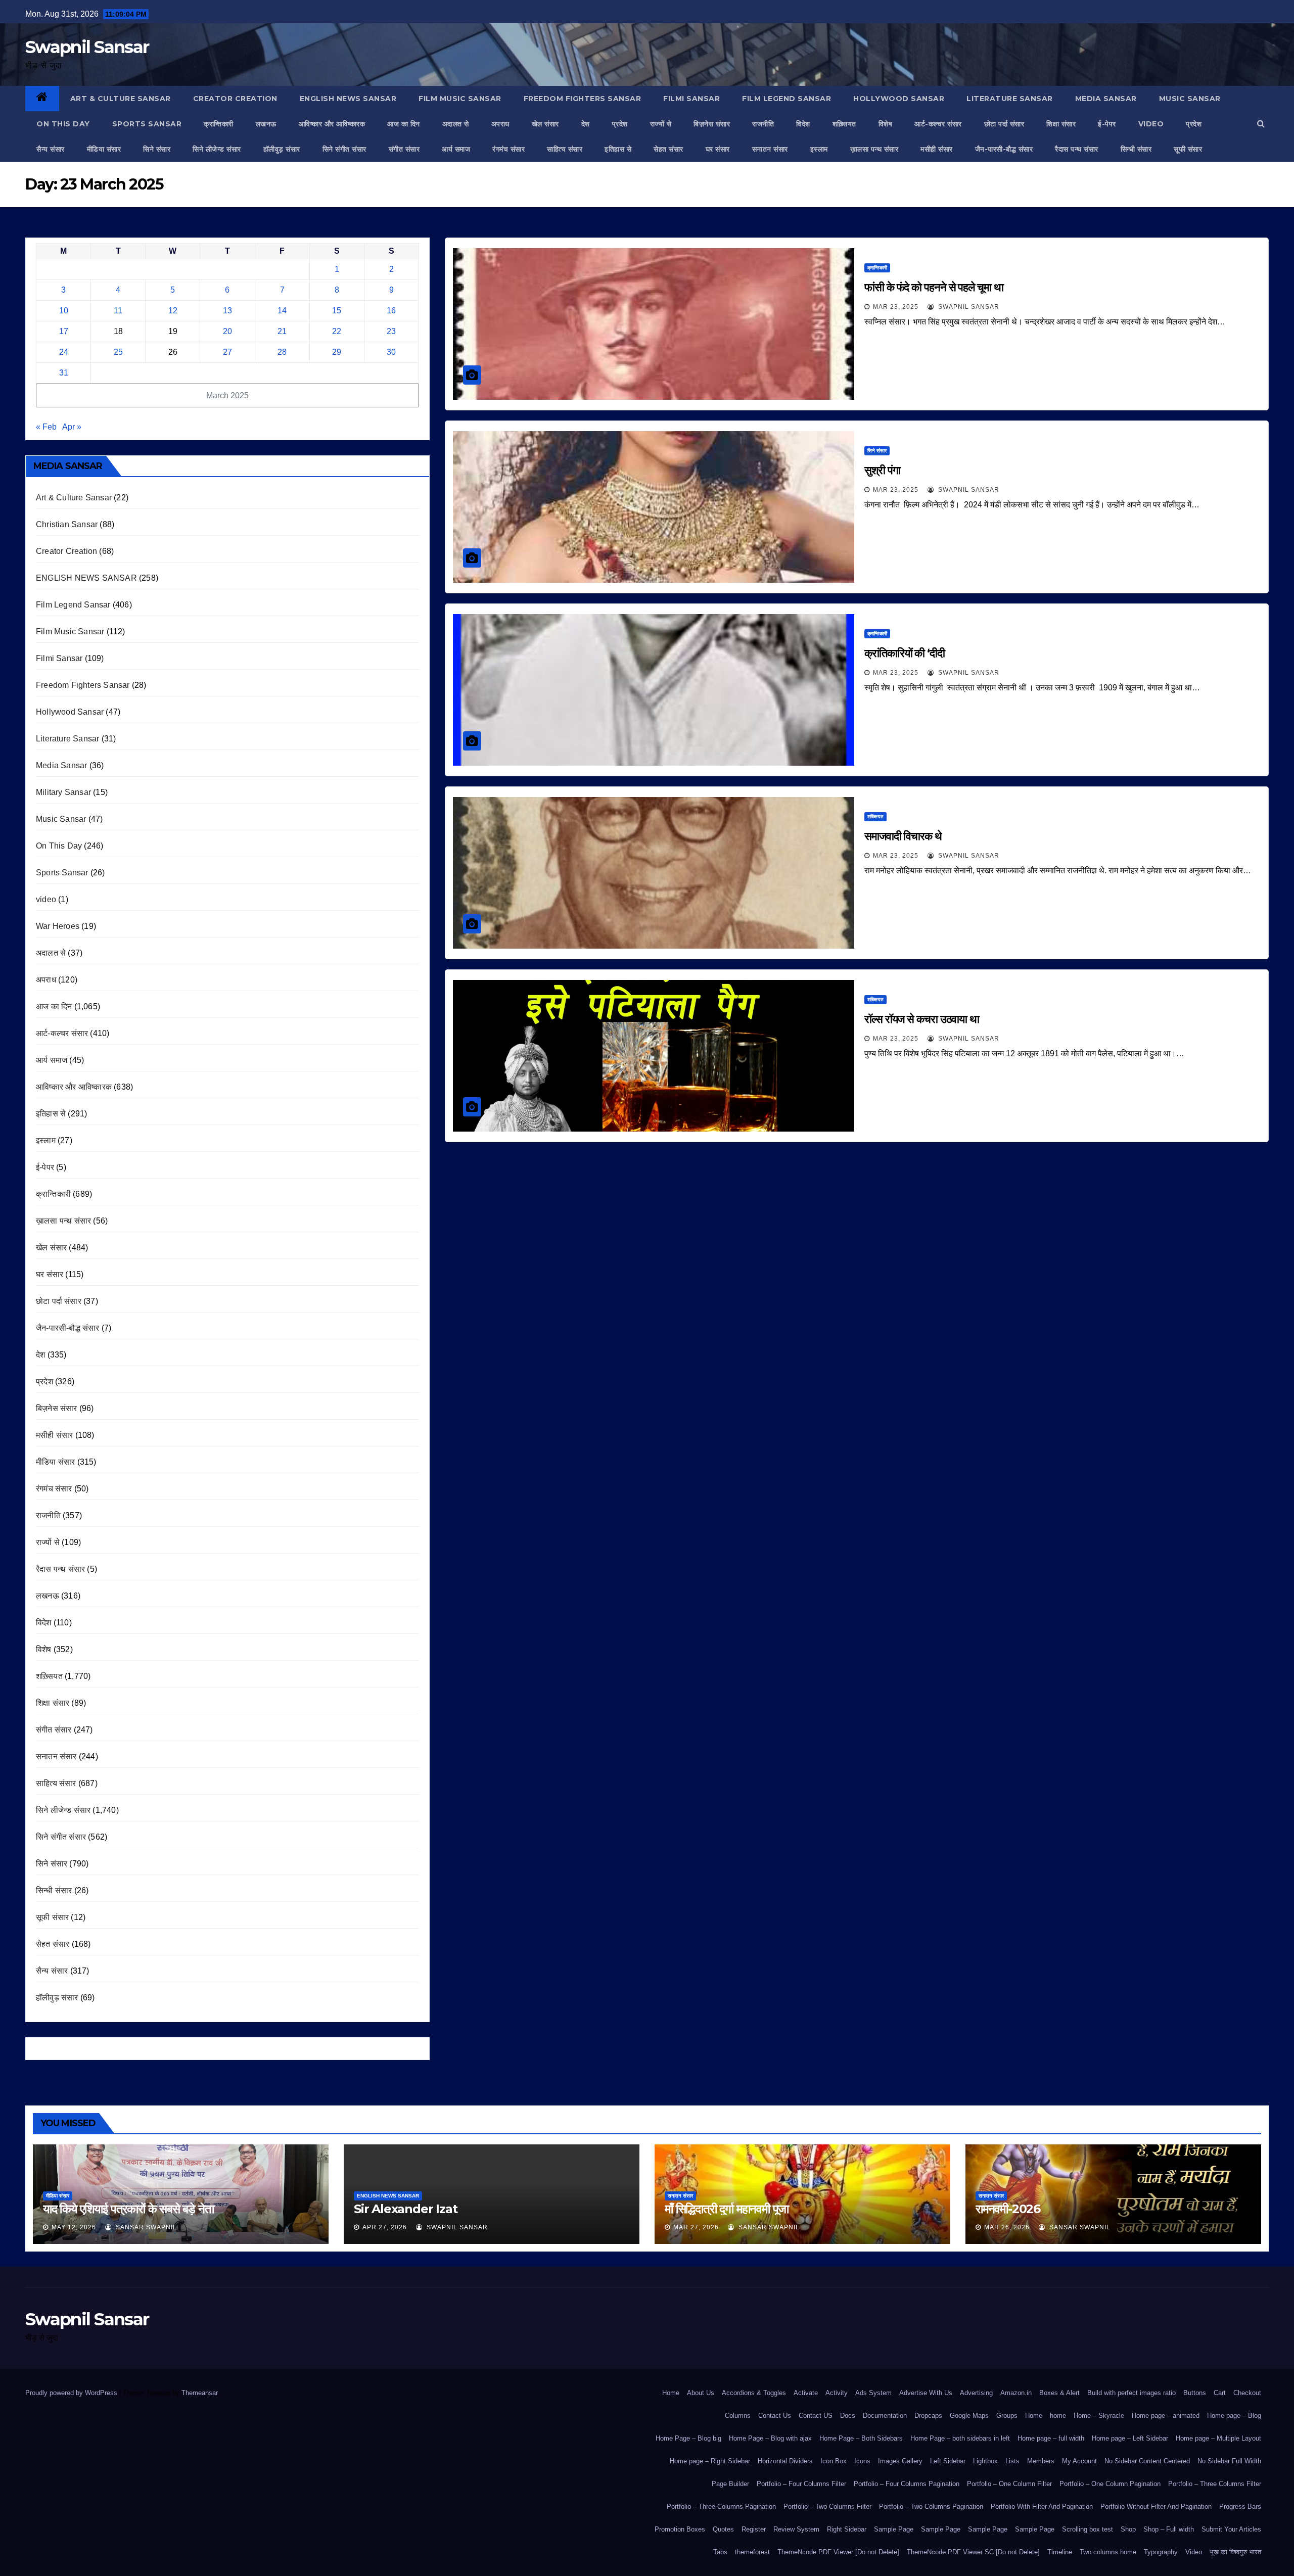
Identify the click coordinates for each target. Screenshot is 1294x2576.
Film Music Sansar (460, 99)
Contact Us (775, 2416)
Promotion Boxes (680, 2529)
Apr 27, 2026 (385, 2227)
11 (118, 311)
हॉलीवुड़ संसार (282, 149)
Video (1194, 2552)
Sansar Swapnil (145, 2227)
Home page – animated (1166, 2416)
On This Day (63, 124)
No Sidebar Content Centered (1147, 2461)
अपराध (500, 124)
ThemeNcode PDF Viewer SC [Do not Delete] (973, 2552)
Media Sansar (1106, 99)
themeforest (752, 2552)
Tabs (720, 2552)
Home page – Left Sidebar (1130, 2438)
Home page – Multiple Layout (1218, 2438)
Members (1041, 2461)
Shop (1128, 2529)
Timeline (1060, 2552)
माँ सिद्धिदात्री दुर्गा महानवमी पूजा (727, 2209)
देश (586, 124)
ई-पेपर (1107, 124)
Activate (806, 2393)
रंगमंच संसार (509, 149)
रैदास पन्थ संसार (1077, 149)
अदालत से (456, 124)
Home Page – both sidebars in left (960, 2438)
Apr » (72, 427)
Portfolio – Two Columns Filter (827, 2507)
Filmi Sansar (691, 99)
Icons (862, 2461)
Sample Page (894, 2529)
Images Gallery (900, 2461)
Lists (1012, 2461)
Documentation (885, 2416)
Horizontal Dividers (785, 2461)
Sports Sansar (147, 124)
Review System (796, 2529)
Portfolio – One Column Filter (1009, 2484)
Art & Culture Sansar (121, 99)
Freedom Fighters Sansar (583, 99)
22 (337, 331)
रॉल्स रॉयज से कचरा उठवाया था (922, 1019)
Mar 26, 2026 (1007, 2227)
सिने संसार (157, 149)
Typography (1161, 2552)
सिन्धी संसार (1136, 149)
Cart (1220, 2393)
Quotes (723, 2529)
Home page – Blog (1234, 2416)
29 (337, 352)
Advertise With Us (926, 2393)
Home (671, 2393)
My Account (1079, 2461)
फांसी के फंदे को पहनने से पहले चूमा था (934, 287)
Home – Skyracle (1099, 2416)
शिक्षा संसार (1061, 124)
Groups (1007, 2416)
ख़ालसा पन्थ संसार (874, 149)
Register (754, 2529)
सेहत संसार (668, 149)
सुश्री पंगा (882, 470)
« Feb (46, 427)
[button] (1261, 124)
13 (227, 311)
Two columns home (1108, 2552)
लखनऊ (266, 124)
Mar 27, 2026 (696, 2227)
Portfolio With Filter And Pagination (1042, 2507)
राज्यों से (661, 124)
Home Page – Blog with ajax (770, 2438)
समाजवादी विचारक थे (903, 836)
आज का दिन (404, 124)
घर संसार (718, 149)
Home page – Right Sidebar (710, 2461)
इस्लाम (819, 149)
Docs (848, 2416)
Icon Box (834, 2461)
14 (282, 311)
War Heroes (58, 926)
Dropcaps (928, 2416)
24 (64, 352)
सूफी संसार (1188, 149)
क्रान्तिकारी (219, 124)
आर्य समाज (456, 149)
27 (227, 352)
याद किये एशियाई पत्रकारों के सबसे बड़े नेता (128, 2209)
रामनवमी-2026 (1008, 2209)
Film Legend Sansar (787, 99)
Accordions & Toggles (754, 2393)
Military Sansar (63, 792)
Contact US (816, 2416)
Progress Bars (1240, 2507)
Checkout (1247, 2393)
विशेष (886, 124)
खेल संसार (545, 124)
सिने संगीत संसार (344, 149)
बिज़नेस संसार (712, 124)
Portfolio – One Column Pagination (1110, 2484)
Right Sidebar (847, 2529)
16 (391, 311)
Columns (738, 2416)
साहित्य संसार (565, 149)
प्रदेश (620, 124)
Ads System (873, 2393)
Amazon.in (1016, 2393)
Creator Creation (235, 99)
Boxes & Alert (1059, 2393)
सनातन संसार (770, 149)
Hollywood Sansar (899, 99)
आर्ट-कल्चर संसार (938, 124)
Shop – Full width (1169, 2529)
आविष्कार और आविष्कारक (332, 124)
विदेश (803, 124)
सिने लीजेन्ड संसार (217, 149)
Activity (837, 2393)
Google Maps (969, 2416)
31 (64, 373)
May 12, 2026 (74, 2227)
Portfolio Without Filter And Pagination (1156, 2507)
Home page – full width (1051, 2438)
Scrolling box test (1088, 2529)
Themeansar (199, 2393)
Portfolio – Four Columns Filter (801, 2484)
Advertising (976, 2393)
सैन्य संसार (51, 149)
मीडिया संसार (104, 149)
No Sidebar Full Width (1229, 2461)
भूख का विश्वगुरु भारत (1235, 2552)
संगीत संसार (404, 149)
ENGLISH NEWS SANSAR (348, 99)
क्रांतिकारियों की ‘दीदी (905, 653)
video (1151, 124)
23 (391, 331)
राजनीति (763, 124)
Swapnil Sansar (87, 47)
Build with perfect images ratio (1131, 2393)
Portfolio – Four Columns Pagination (907, 2484)
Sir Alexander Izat (405, 2209)
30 (391, 352)
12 (173, 311)
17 (64, 331)
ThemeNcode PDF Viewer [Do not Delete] (838, 2552)
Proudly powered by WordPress (72, 2393)
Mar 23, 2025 (896, 307)
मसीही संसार (937, 149)
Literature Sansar (1010, 99)
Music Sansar (1190, 99)
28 (282, 352)
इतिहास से (618, 149)
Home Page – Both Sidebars (861, 2438)
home (1058, 2416)
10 (64, 311)
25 (118, 352)
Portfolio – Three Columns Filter (1215, 2484)
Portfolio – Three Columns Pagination (721, 2507)
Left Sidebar (948, 2461)
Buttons (1195, 2393)
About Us (701, 2393)
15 (337, 311)
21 (282, 331)
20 (227, 331)
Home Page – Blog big (688, 2438)
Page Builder (730, 2484)
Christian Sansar (67, 524)
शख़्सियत (844, 124)
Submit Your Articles (1231, 2529)
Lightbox (985, 2461)
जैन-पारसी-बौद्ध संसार (1004, 149)
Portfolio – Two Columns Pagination (931, 2507)
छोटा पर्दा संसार (1004, 124)
